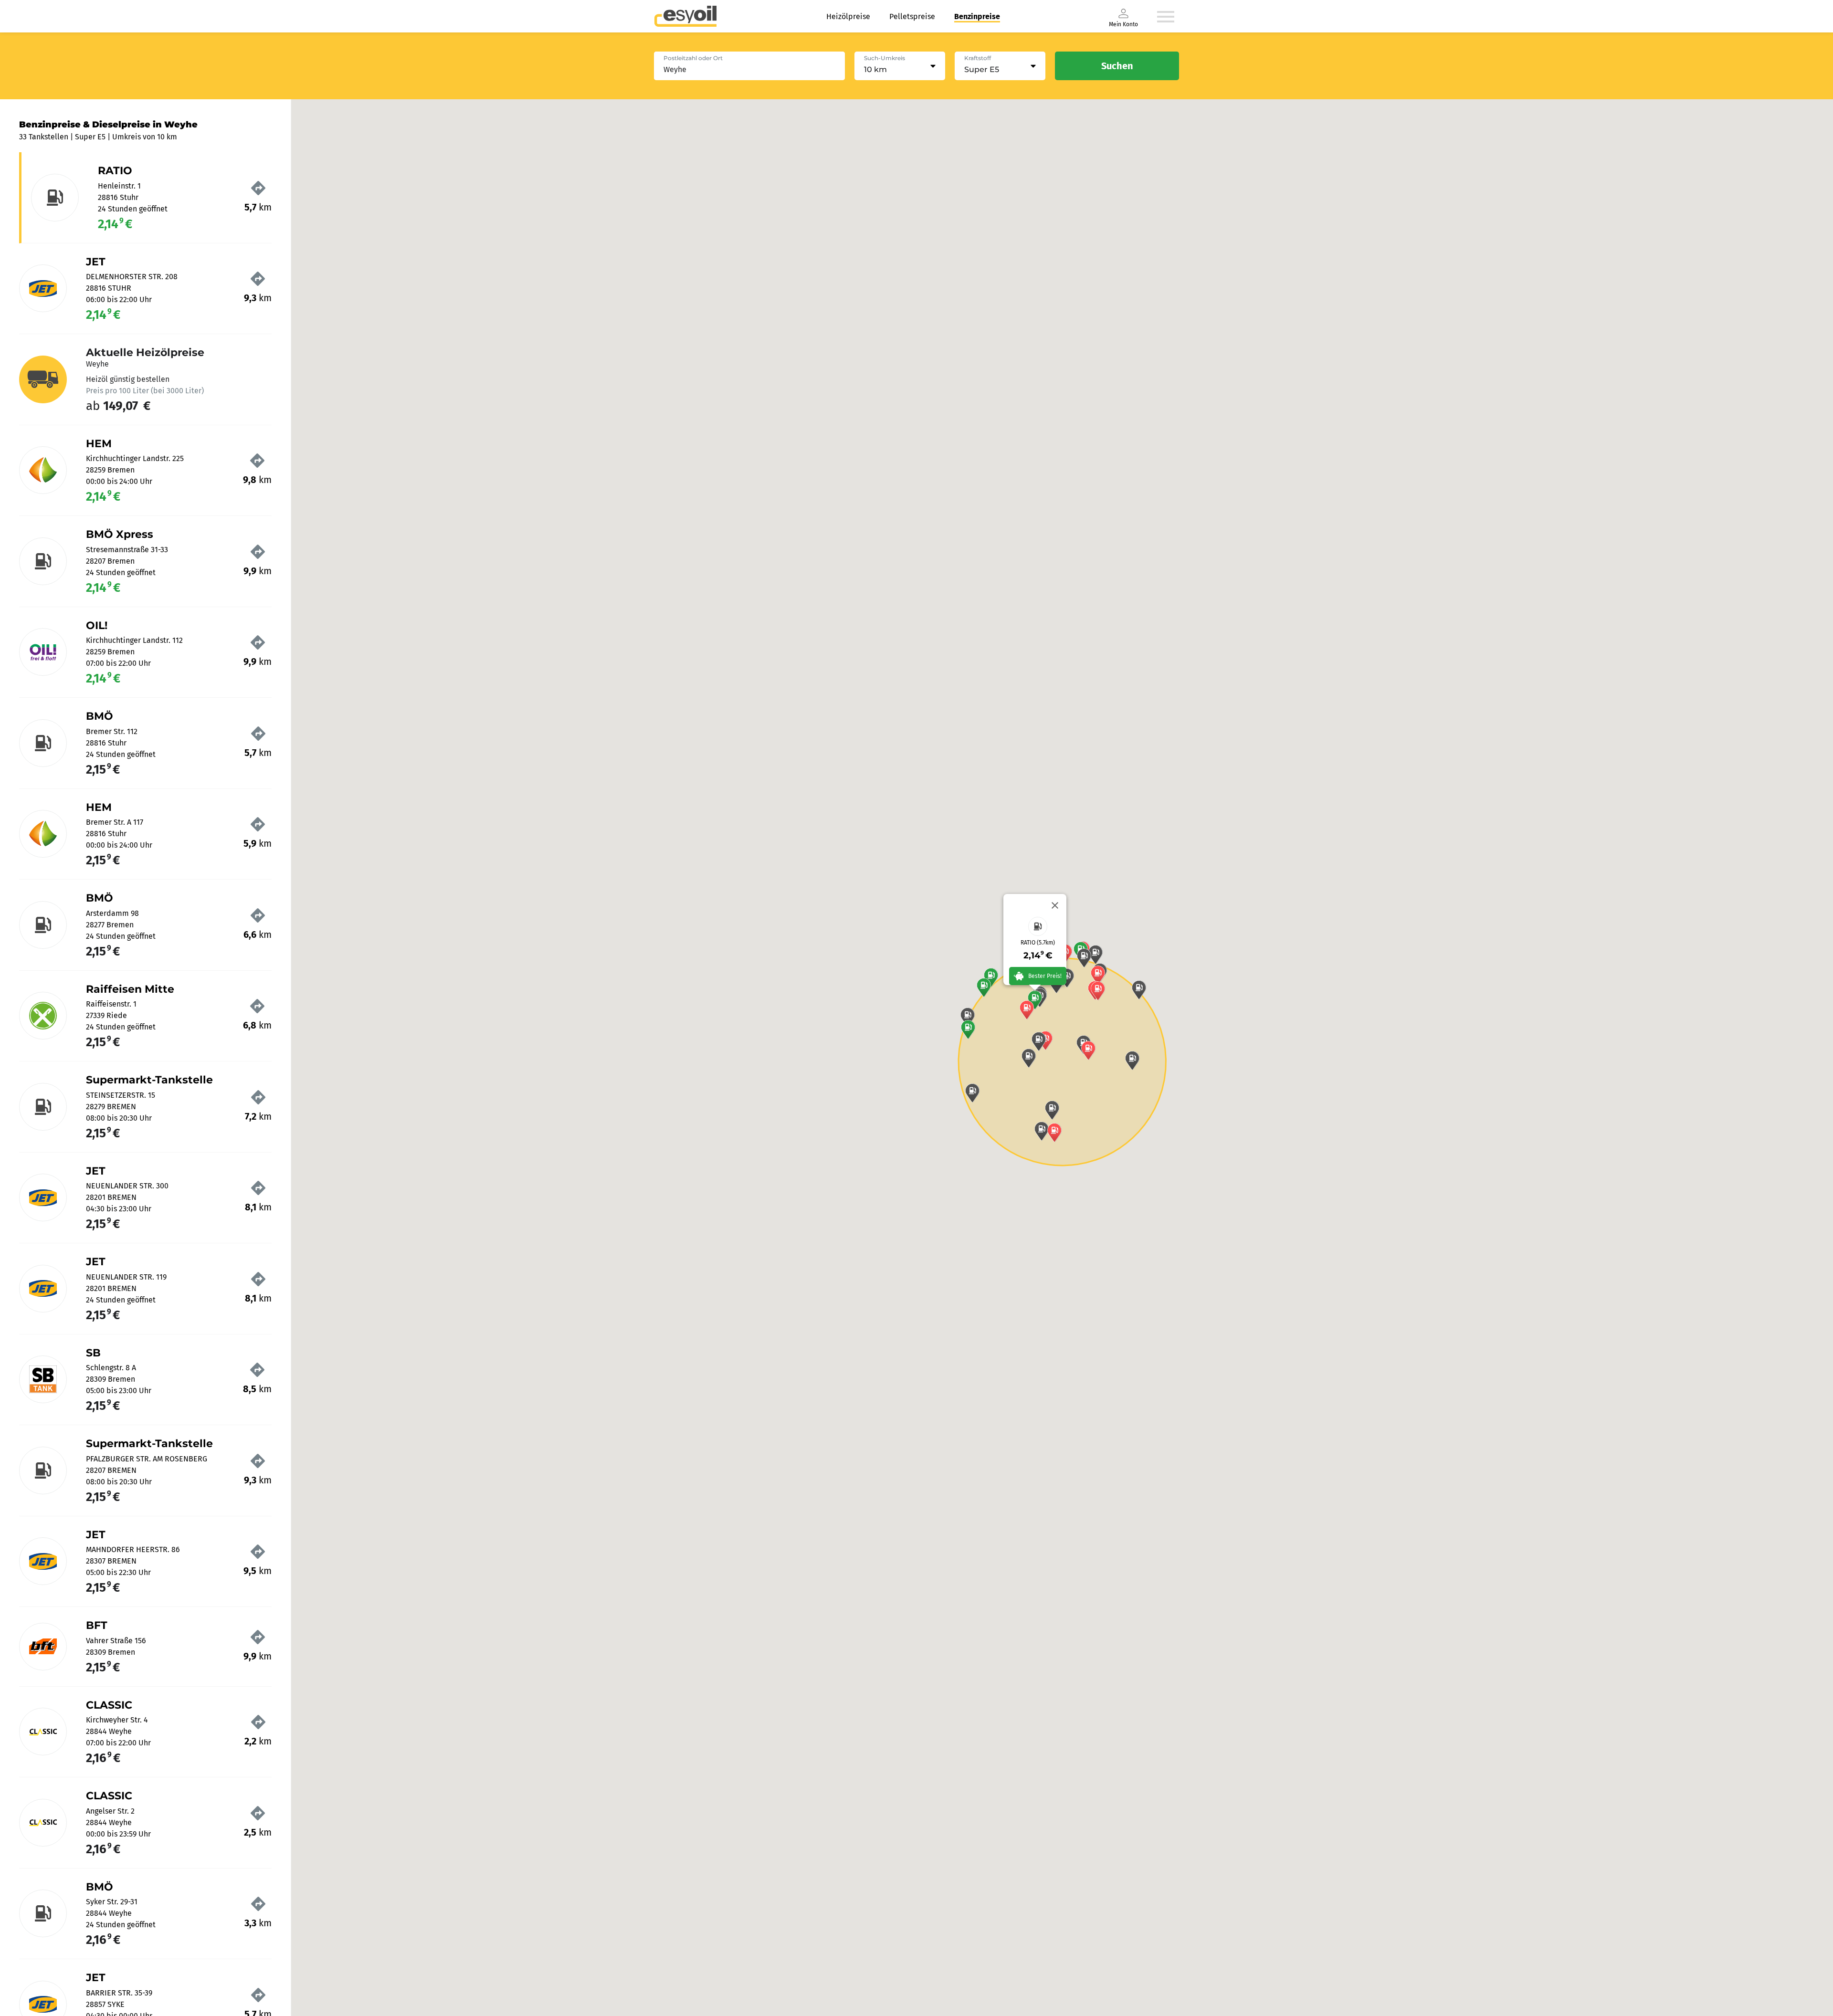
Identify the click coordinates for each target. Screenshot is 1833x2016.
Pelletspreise (912, 16)
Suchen (1117, 66)
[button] (1035, 1000)
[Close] (1055, 905)
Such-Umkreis (885, 58)
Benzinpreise (977, 16)
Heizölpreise (848, 16)
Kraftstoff (978, 58)
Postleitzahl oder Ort (693, 58)
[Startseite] (685, 16)
